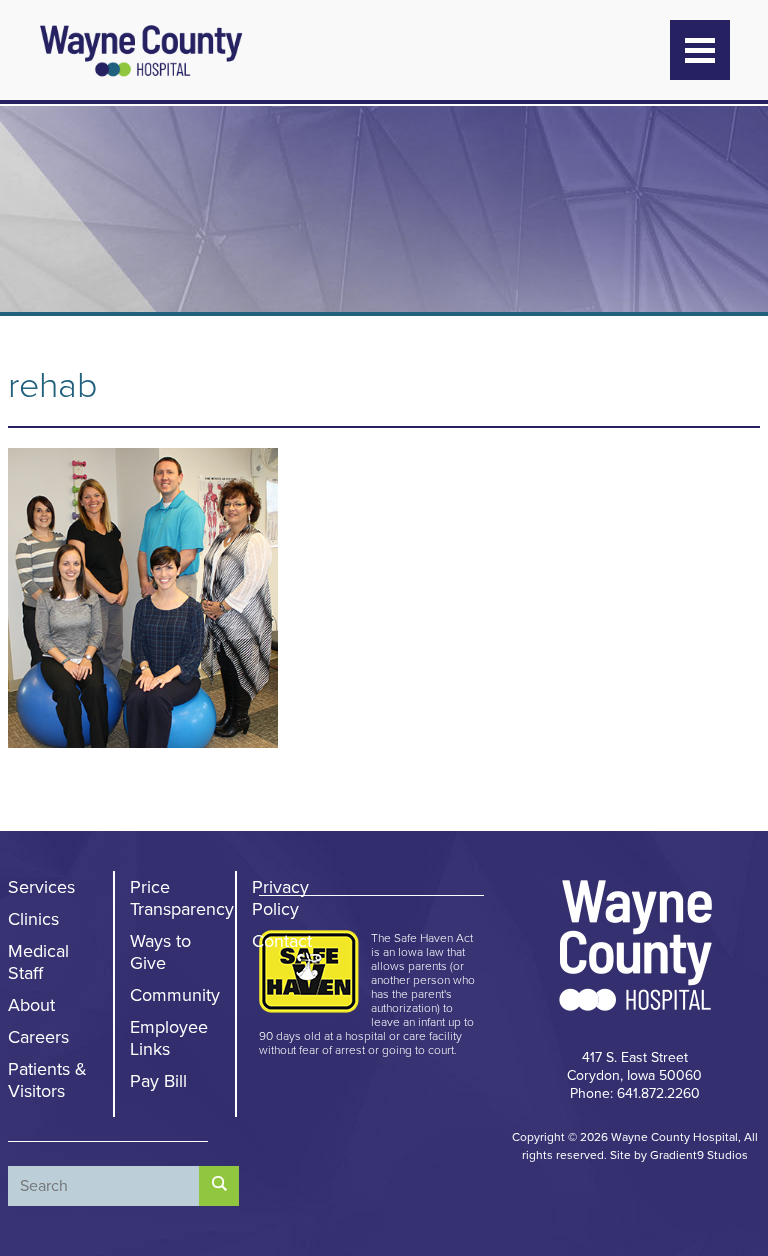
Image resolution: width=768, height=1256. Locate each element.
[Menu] (700, 50)
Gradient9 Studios (699, 1155)
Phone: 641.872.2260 (635, 1093)
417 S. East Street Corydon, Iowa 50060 (634, 1066)
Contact (282, 941)
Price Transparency (182, 898)
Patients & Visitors (47, 1080)
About (31, 1005)
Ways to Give (160, 952)
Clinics (33, 919)
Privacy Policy (280, 898)
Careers (38, 1037)
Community (175, 995)
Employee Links (169, 1038)
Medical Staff (38, 962)
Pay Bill (158, 1081)
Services (41, 887)
